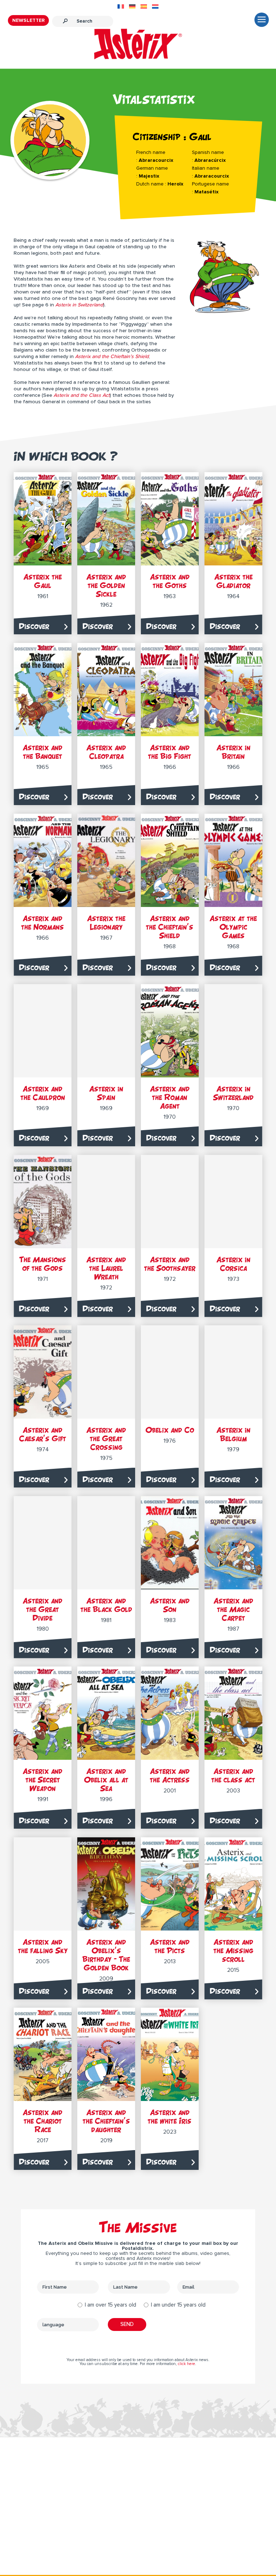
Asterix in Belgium (233, 1434)
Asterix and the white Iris (170, 2117)
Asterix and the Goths (170, 581)
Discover (34, 626)
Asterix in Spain (106, 1093)
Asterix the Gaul (43, 581)
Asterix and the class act (233, 1775)
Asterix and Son (170, 1605)
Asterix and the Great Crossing (106, 1439)
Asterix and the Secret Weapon (43, 1780)
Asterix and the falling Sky (43, 1946)
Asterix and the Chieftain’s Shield (170, 927)
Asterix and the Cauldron (43, 1093)
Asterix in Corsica (233, 1264)
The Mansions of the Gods (43, 1264)
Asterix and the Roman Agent (170, 1097)
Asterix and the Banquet (43, 752)
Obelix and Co (170, 1430)
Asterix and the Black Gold (106, 1605)
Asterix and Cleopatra (106, 752)
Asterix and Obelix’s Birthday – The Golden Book (106, 1955)
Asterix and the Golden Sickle (106, 585)
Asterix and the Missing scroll (233, 1950)
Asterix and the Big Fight (170, 752)
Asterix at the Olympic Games (233, 927)
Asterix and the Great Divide (43, 1609)
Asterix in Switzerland (233, 1093)
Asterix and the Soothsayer (170, 1264)
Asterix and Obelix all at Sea (106, 1780)
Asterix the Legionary (106, 923)
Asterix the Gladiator (233, 581)
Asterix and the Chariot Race (43, 2121)
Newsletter (28, 20)
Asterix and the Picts (170, 1946)
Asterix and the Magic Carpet (233, 1609)
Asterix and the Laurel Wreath (106, 1268)
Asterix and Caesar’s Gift (43, 1434)
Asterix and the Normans (43, 923)
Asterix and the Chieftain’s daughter (106, 2121)
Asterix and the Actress (170, 1775)
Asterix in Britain (233, 752)
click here (187, 2364)
